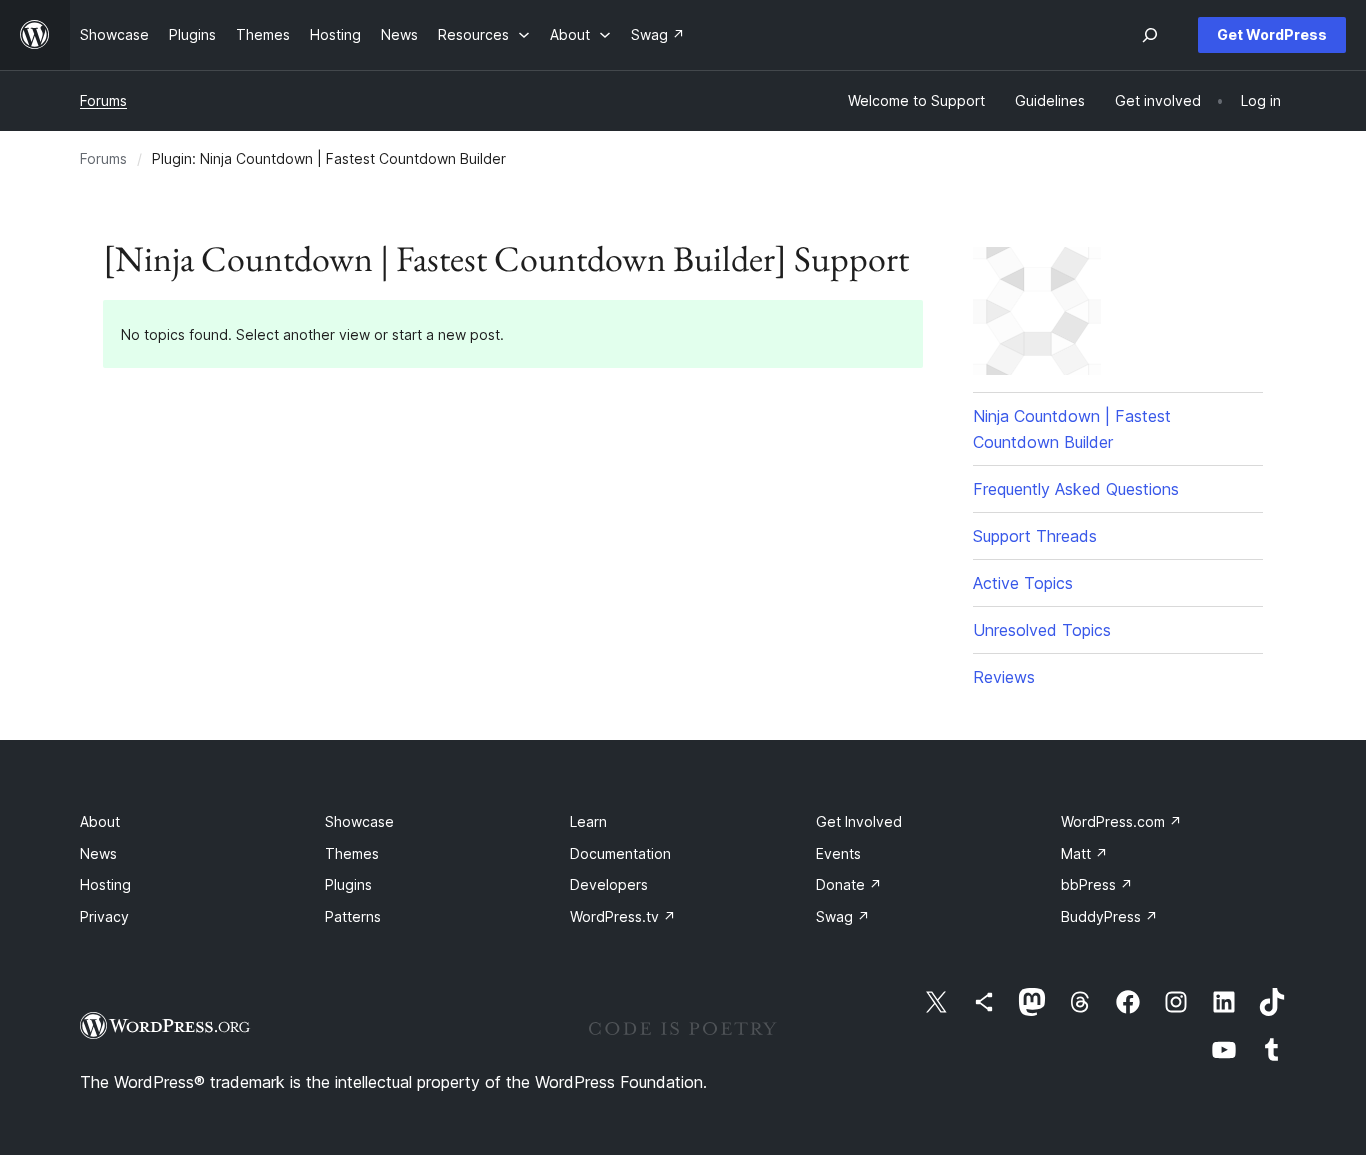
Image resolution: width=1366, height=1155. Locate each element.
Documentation (620, 853)
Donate (849, 884)
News (98, 853)
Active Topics (1023, 583)
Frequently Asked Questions (1076, 489)
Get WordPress (1272, 34)
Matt (1084, 853)
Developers (609, 884)
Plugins (348, 884)
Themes (352, 853)
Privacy (104, 916)
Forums (103, 100)
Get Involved (859, 821)
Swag (843, 916)
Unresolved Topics (1042, 630)
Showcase (359, 821)
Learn (588, 821)
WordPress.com (1121, 821)
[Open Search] (1150, 35)
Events (838, 853)
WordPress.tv (623, 916)
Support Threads (1035, 536)
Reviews (1004, 677)
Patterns (353, 916)
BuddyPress (1109, 916)
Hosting (105, 884)
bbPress (1097, 884)
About (100, 821)
